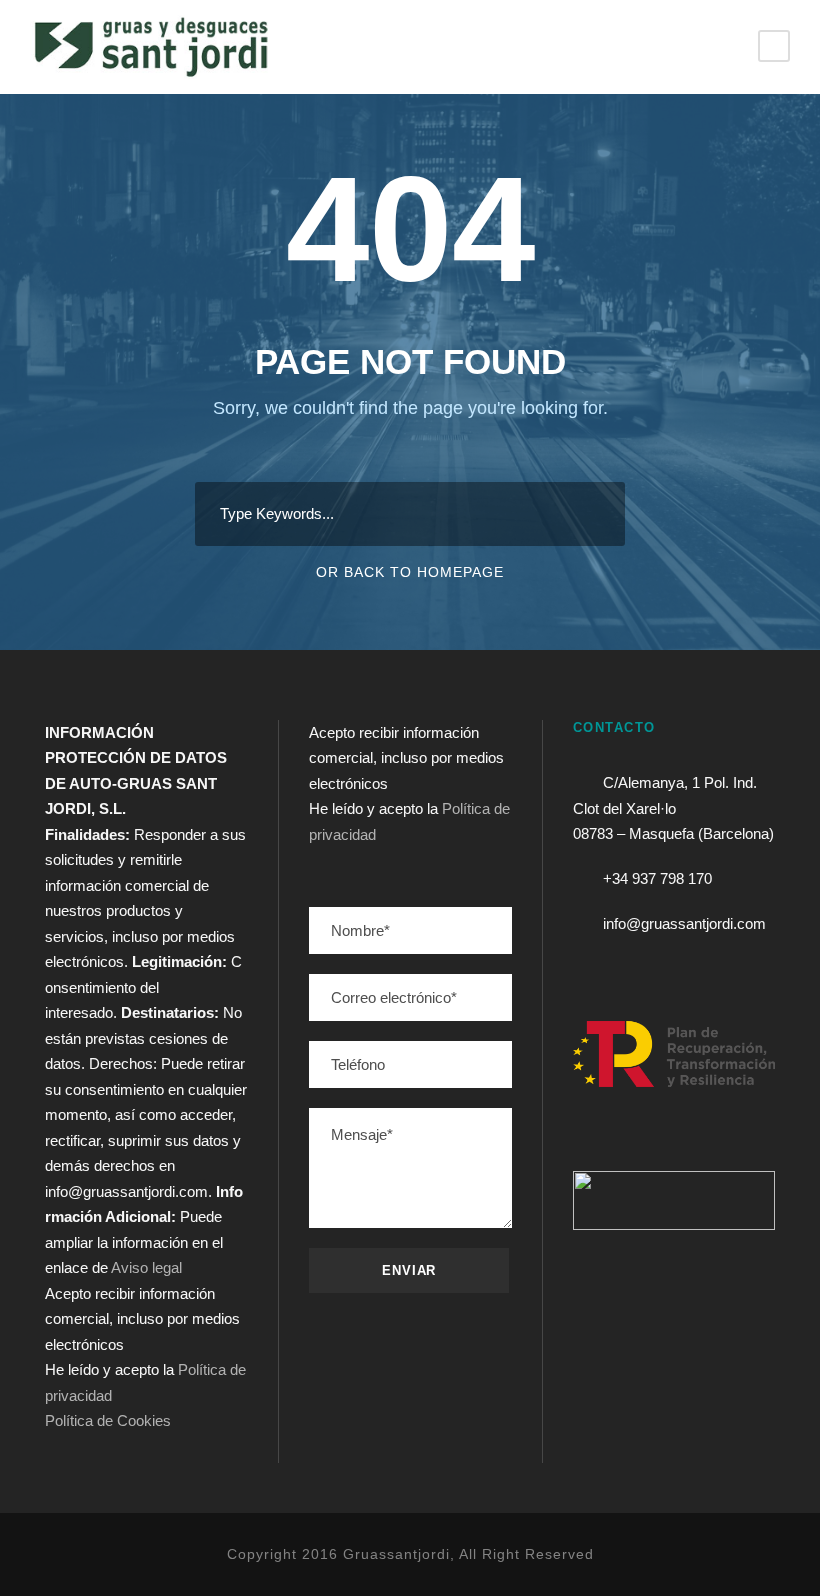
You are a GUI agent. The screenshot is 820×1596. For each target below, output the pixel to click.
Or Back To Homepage (410, 572)
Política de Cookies (108, 1420)
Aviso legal (146, 1267)
